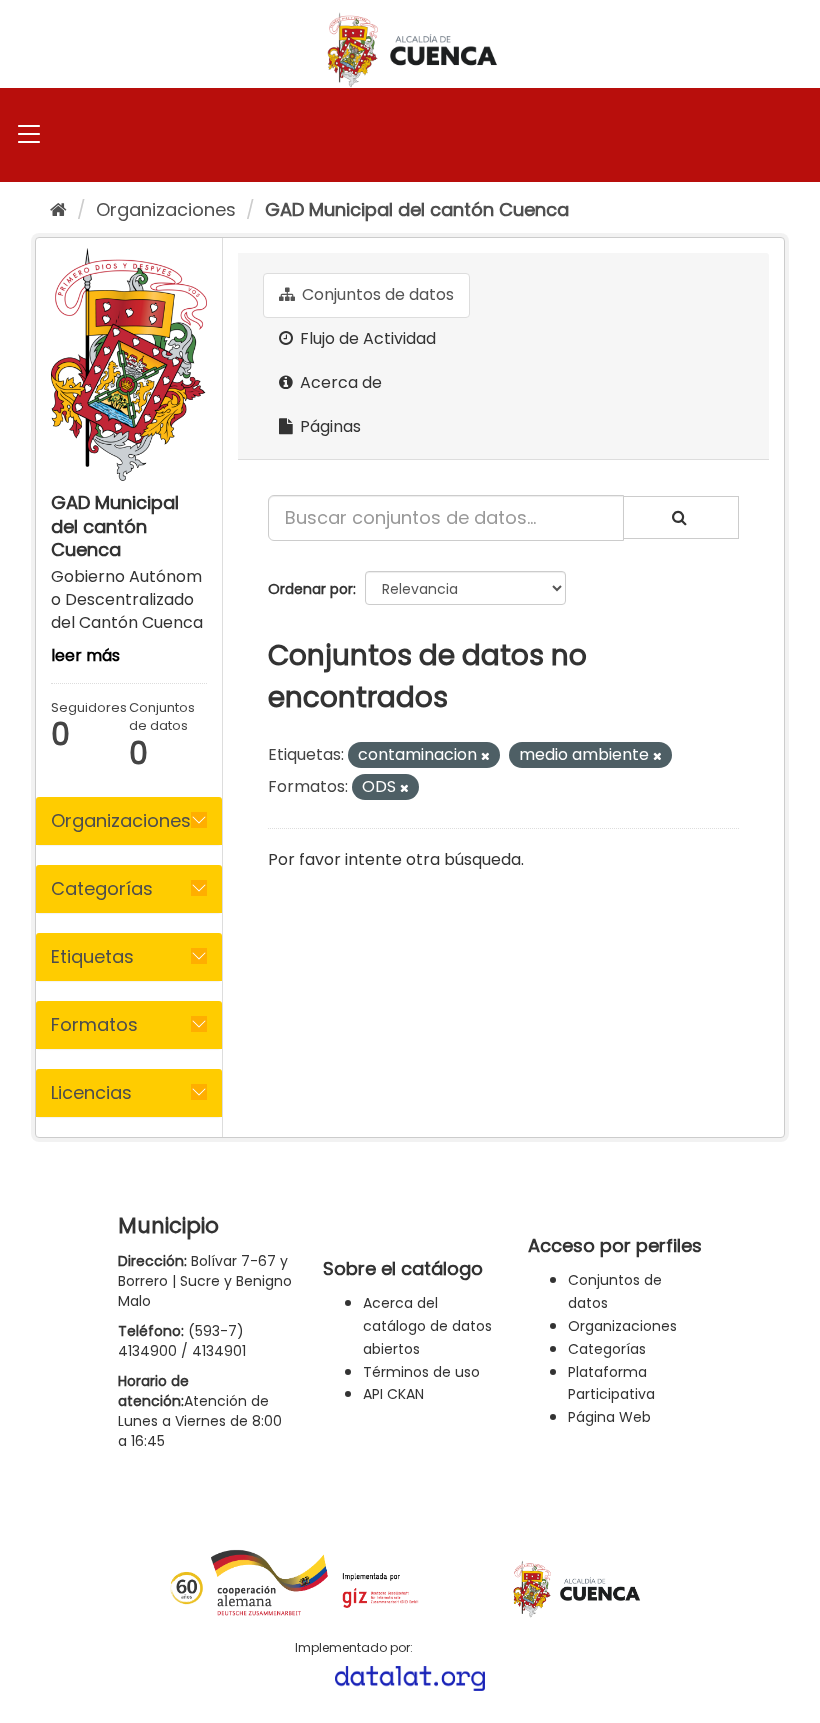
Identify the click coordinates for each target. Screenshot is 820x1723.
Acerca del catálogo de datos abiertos (427, 1326)
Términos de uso (421, 1372)
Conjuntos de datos (376, 294)
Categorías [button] (102, 888)
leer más (85, 655)
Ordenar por (310, 589)
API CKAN (393, 1394)
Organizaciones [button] (121, 820)
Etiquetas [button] (92, 956)
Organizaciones (166, 209)
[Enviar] (681, 517)
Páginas (328, 426)
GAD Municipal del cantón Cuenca (417, 209)
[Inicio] (58, 209)
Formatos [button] (94, 1024)
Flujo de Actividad (366, 338)
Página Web (609, 1417)
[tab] (129, 821)
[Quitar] (485, 756)
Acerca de (339, 382)
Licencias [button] (91, 1092)
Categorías (607, 1349)
